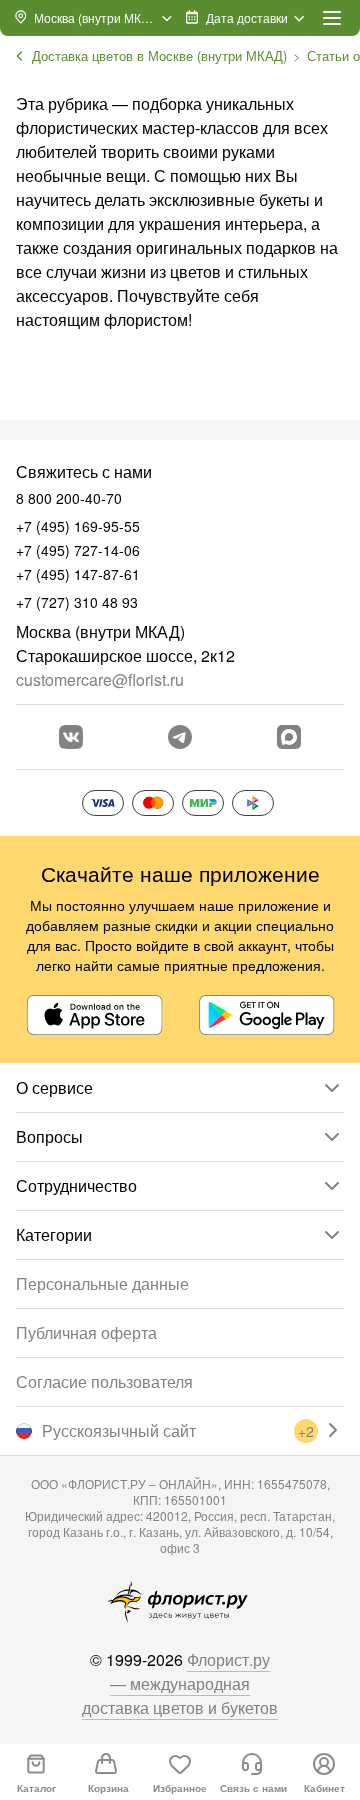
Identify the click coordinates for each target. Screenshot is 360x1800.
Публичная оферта (86, 1332)
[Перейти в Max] (289, 737)
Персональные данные (102, 1283)
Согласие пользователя (104, 1381)
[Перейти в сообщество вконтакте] (71, 737)
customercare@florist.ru (100, 679)
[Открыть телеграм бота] (180, 737)
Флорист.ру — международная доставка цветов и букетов (180, 1683)
